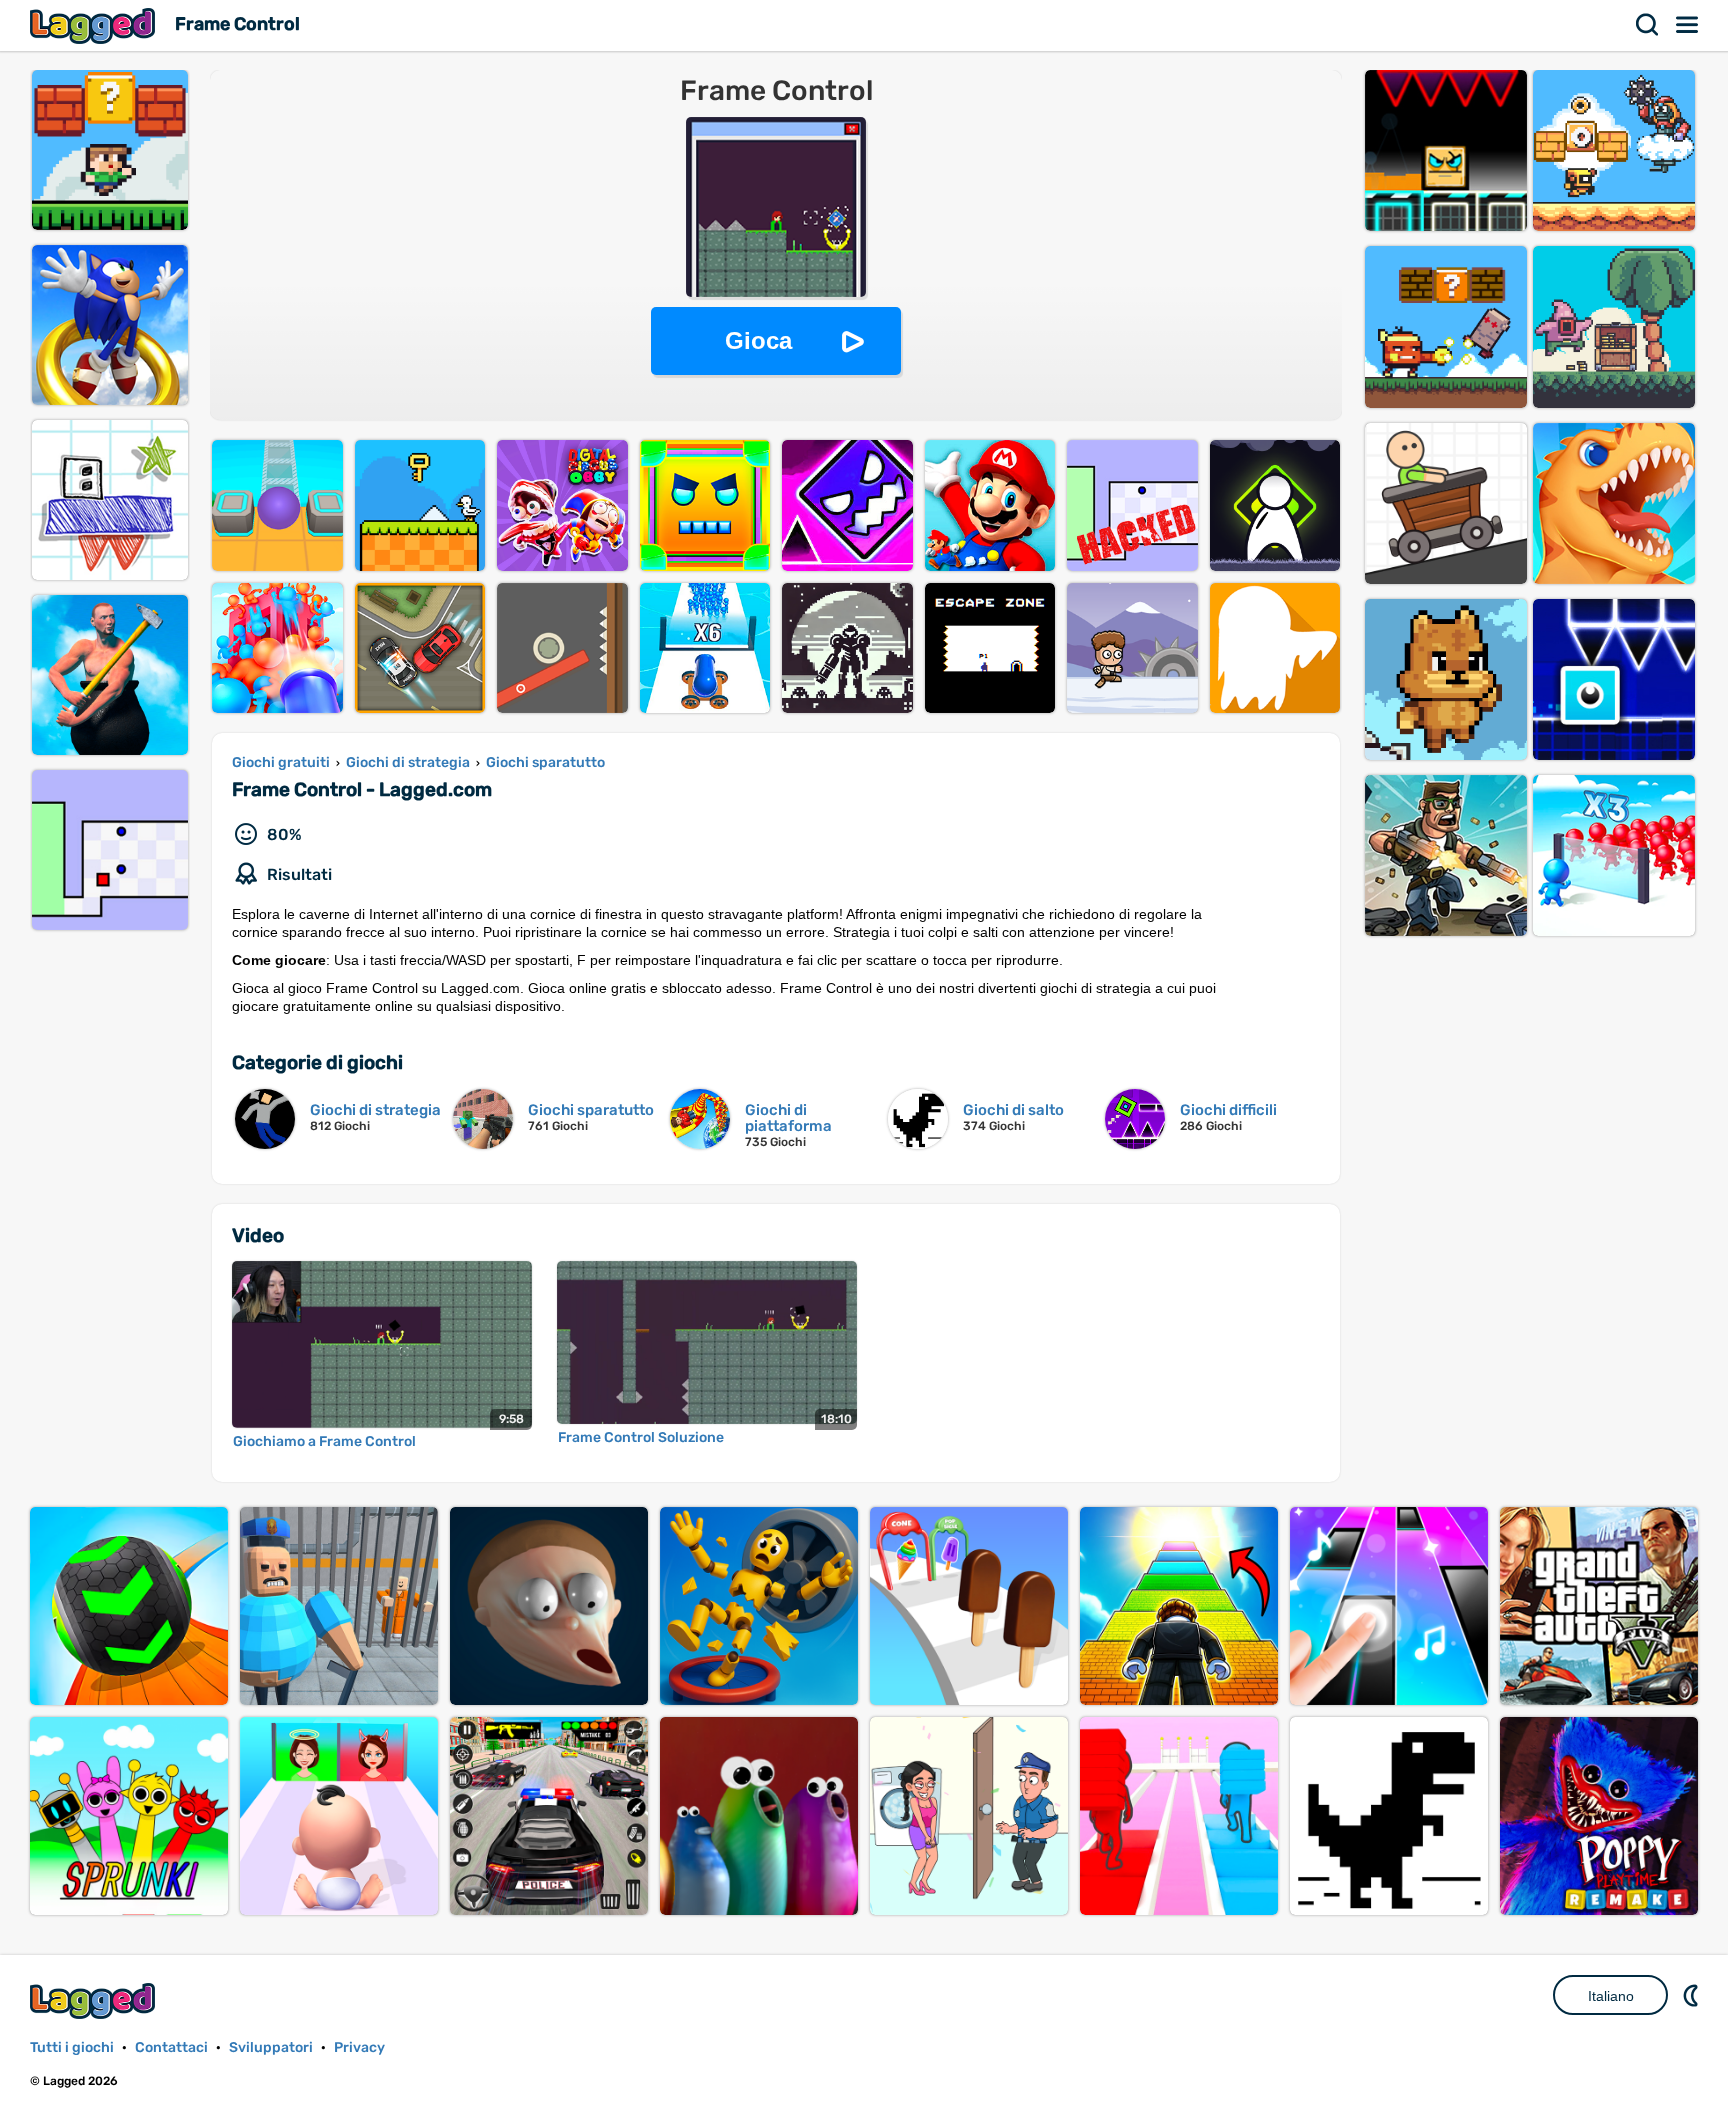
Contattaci (171, 2047)
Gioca (758, 340)
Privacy (359, 2047)
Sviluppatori (271, 2047)
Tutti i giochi (72, 2047)
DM (1693, 1995)
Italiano (1611, 1996)
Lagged (95, 25)
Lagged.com (95, 2000)
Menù (1688, 25)
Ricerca (1648, 25)
